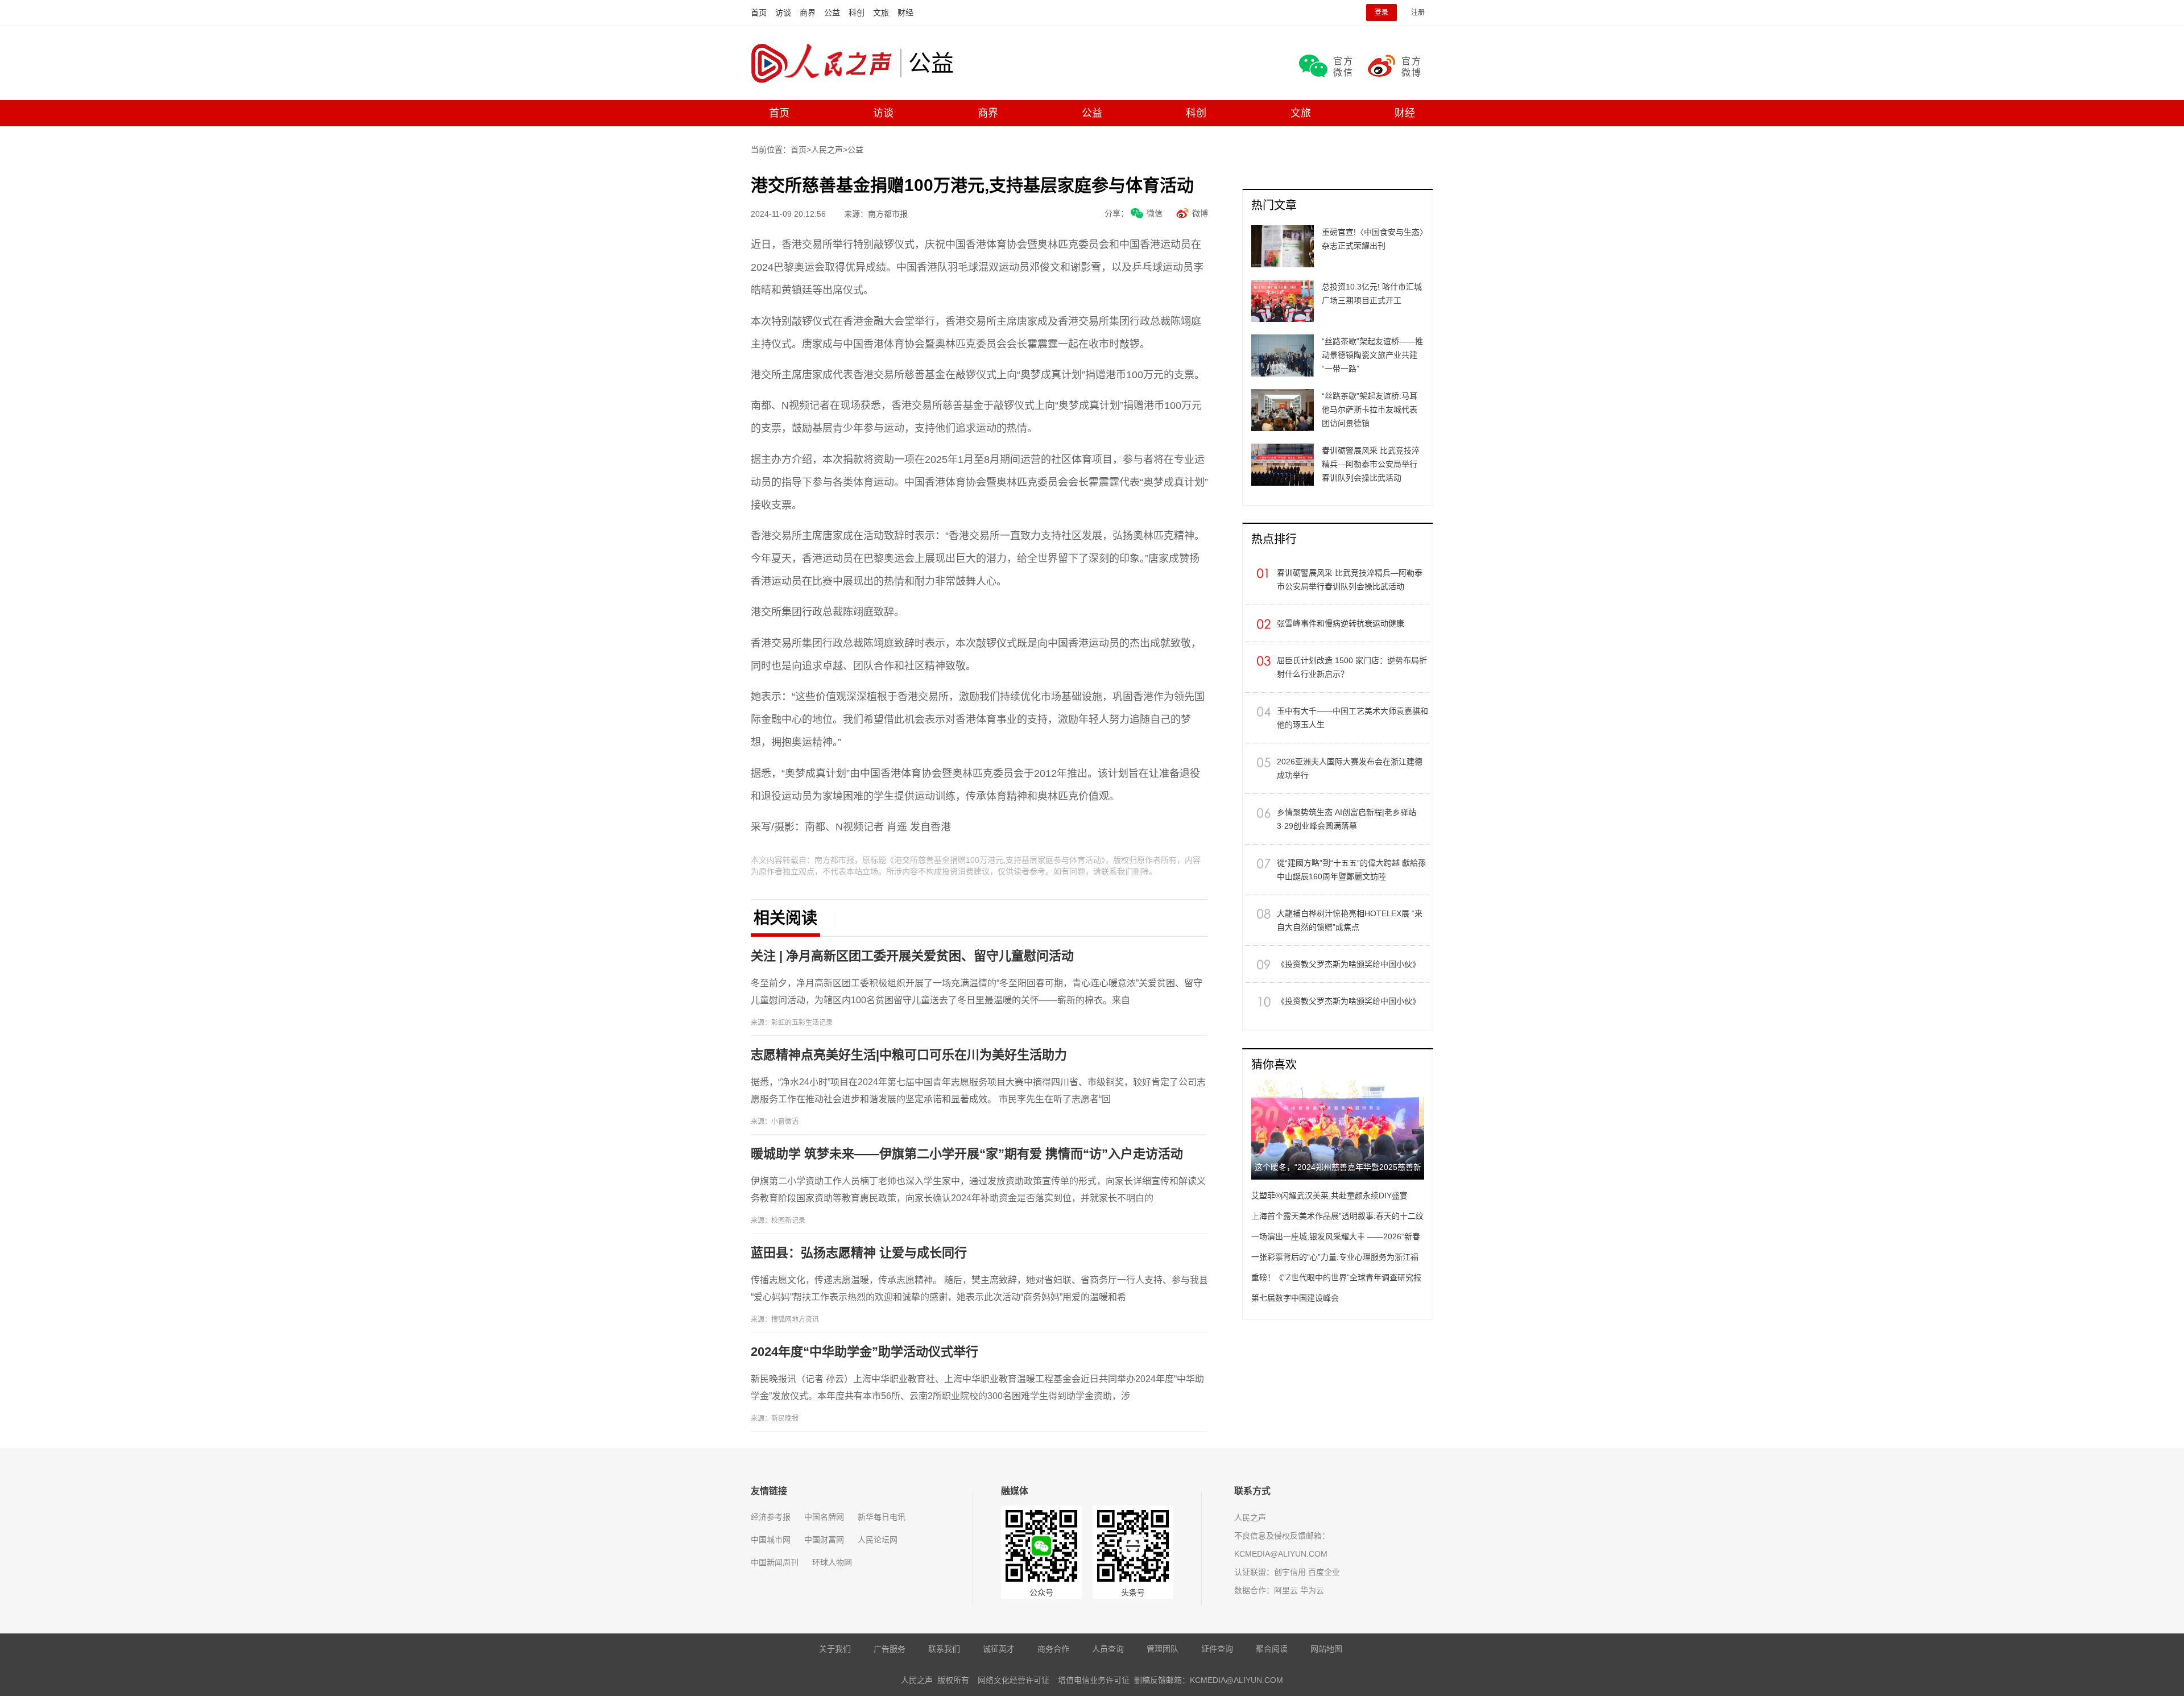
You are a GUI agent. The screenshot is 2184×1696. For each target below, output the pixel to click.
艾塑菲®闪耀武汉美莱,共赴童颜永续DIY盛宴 (1329, 1196)
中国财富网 (824, 1540)
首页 (759, 13)
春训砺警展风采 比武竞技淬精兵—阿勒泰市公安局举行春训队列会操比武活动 (1350, 580)
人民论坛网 (878, 1540)
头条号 (1133, 1592)
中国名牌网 (824, 1517)
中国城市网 (771, 1540)
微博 (1200, 213)
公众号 (1041, 1592)
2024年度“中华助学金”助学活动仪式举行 (864, 1352)
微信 (1155, 213)
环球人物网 (832, 1562)
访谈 (783, 13)
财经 (905, 13)
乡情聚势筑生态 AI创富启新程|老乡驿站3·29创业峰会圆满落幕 (1347, 819)
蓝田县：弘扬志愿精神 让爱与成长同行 (859, 1253)
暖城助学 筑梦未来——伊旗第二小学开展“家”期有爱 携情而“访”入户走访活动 (967, 1154)
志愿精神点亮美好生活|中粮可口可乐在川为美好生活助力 (909, 1055)
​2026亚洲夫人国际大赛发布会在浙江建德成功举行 (1350, 768)
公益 (832, 13)
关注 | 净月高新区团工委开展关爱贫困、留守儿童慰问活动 (912, 956)
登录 (1381, 13)
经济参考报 (771, 1517)
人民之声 (826, 63)
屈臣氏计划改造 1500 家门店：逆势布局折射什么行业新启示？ (1352, 667)
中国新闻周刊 (775, 1562)
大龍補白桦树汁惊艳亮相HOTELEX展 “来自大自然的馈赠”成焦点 (1350, 920)
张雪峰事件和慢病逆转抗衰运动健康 (1341, 623)
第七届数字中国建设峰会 (1295, 1298)
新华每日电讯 (882, 1517)
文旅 (881, 13)
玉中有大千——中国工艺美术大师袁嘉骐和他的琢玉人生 (1352, 718)
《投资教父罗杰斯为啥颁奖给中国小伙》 (1349, 964)
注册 (1418, 13)
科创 (857, 13)
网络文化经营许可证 (1014, 1680)
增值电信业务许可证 (1094, 1680)
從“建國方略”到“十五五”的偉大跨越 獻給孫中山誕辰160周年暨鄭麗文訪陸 (1351, 870)
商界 (808, 13)
